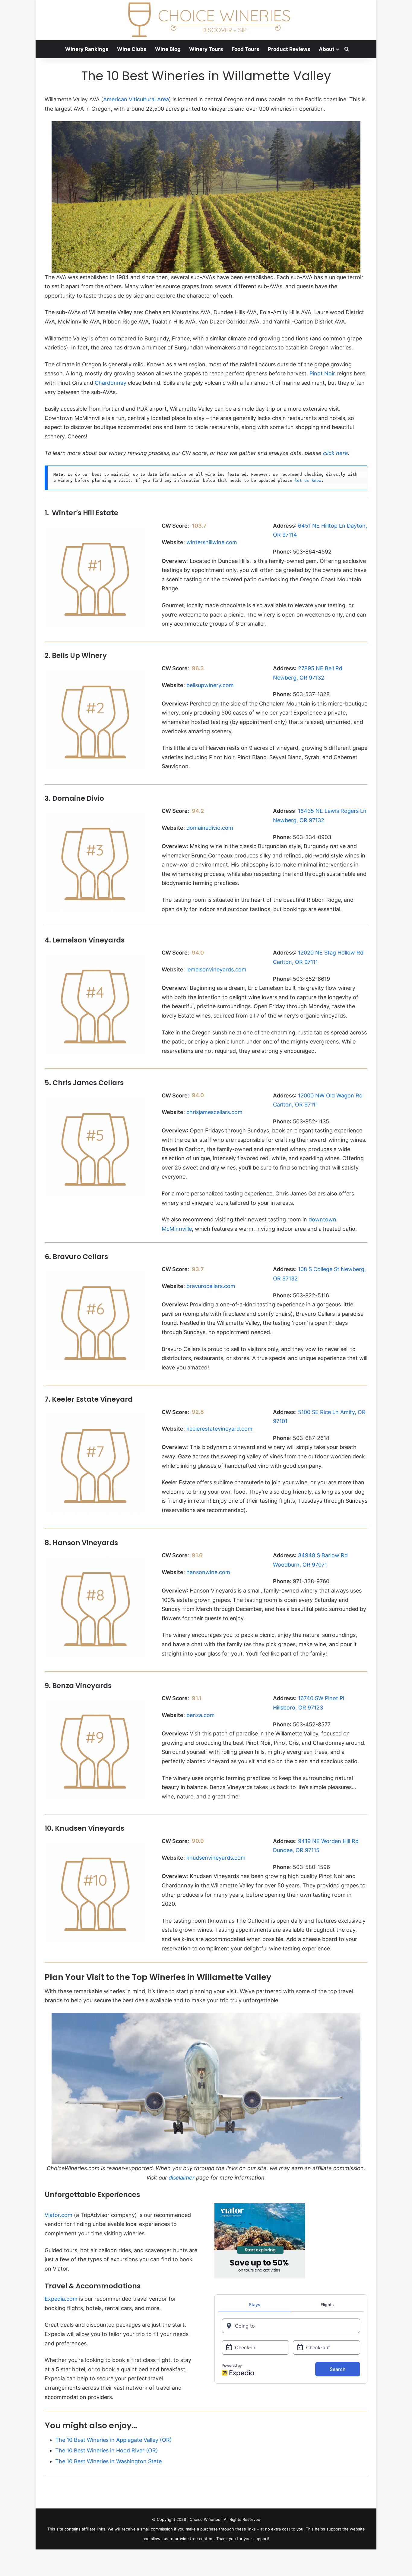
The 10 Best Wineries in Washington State (108, 2461)
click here (336, 453)
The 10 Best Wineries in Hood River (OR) (107, 2450)
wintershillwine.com (212, 542)
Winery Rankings (87, 49)
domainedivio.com (210, 828)
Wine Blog (168, 49)
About (327, 49)
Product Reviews (289, 49)
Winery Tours (206, 49)
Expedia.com (61, 2299)
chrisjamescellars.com (214, 1112)
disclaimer (182, 2178)
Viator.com (59, 2215)
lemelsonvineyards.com (216, 969)
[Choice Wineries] (206, 20)
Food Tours (246, 49)
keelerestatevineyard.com (219, 1429)
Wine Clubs (132, 49)
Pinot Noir (322, 373)
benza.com (201, 1715)
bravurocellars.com (211, 1286)
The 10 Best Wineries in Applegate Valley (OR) (114, 2440)
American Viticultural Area (136, 99)
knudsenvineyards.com (216, 1858)
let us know (308, 480)
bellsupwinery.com (210, 685)
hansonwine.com (208, 1572)
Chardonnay (111, 383)
